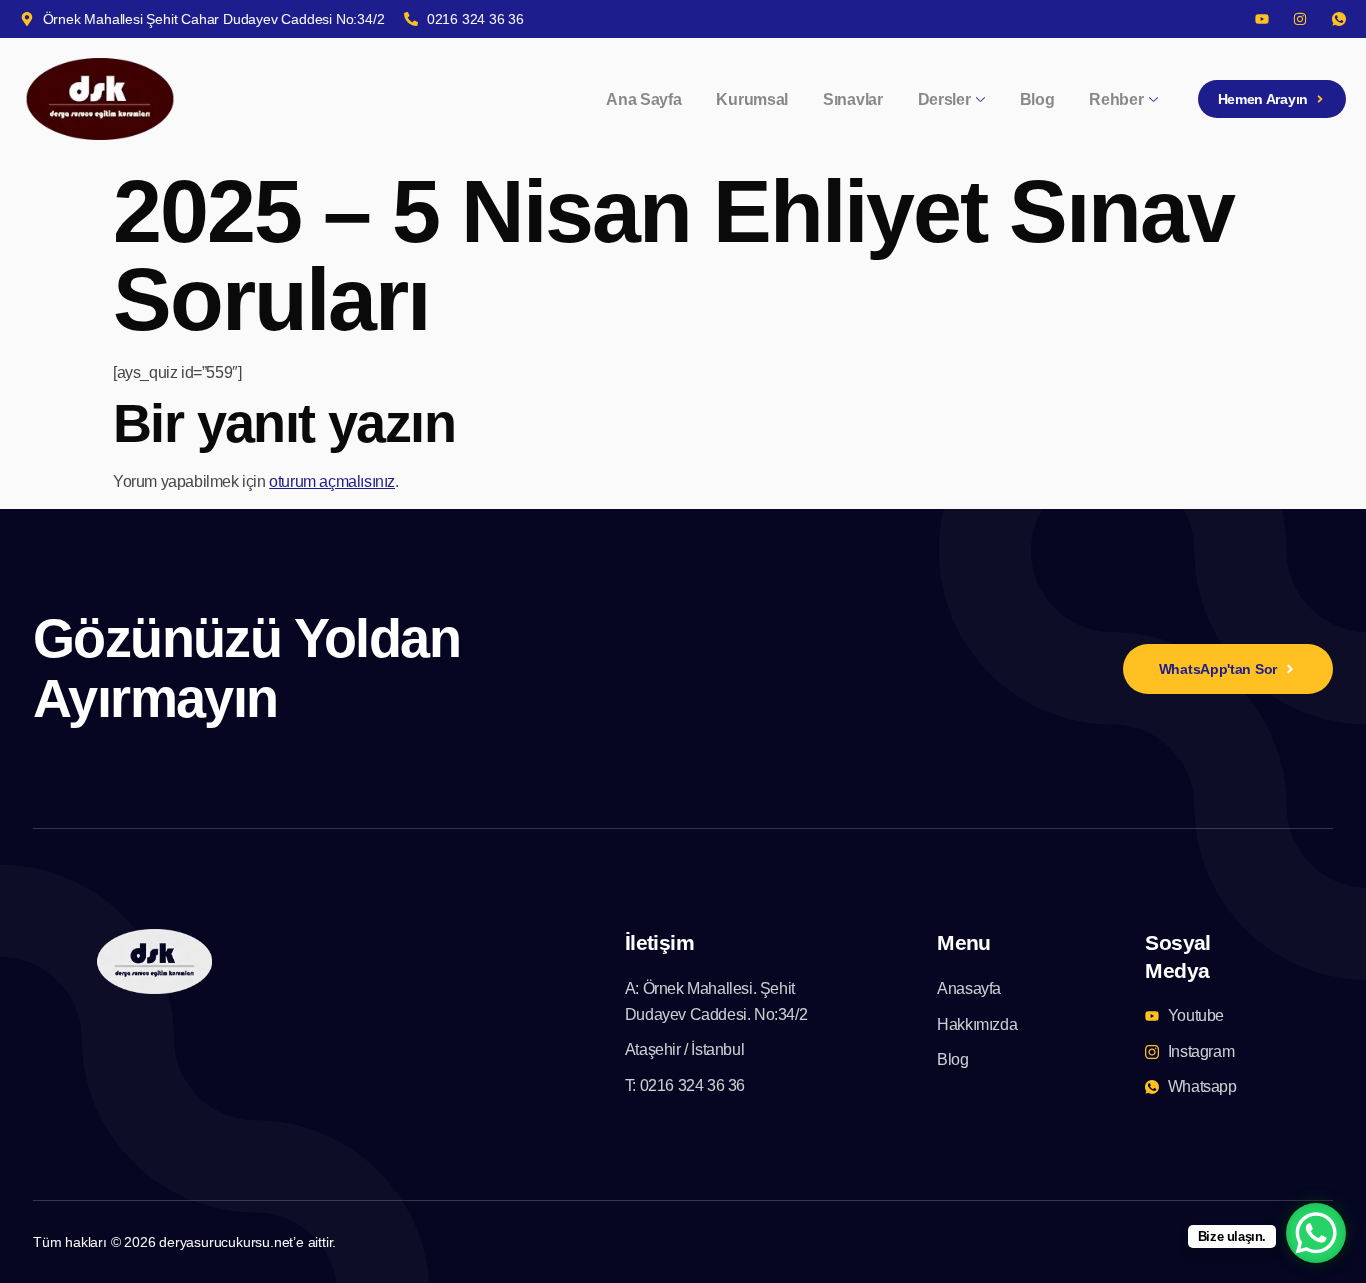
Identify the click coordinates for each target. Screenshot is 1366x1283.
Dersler (944, 99)
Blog (1037, 99)
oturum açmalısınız (332, 481)
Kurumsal (752, 99)
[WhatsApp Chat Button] (1316, 1233)
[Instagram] (1300, 19)
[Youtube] (1262, 19)
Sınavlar (853, 99)
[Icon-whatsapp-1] (1339, 19)
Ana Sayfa (643, 99)
